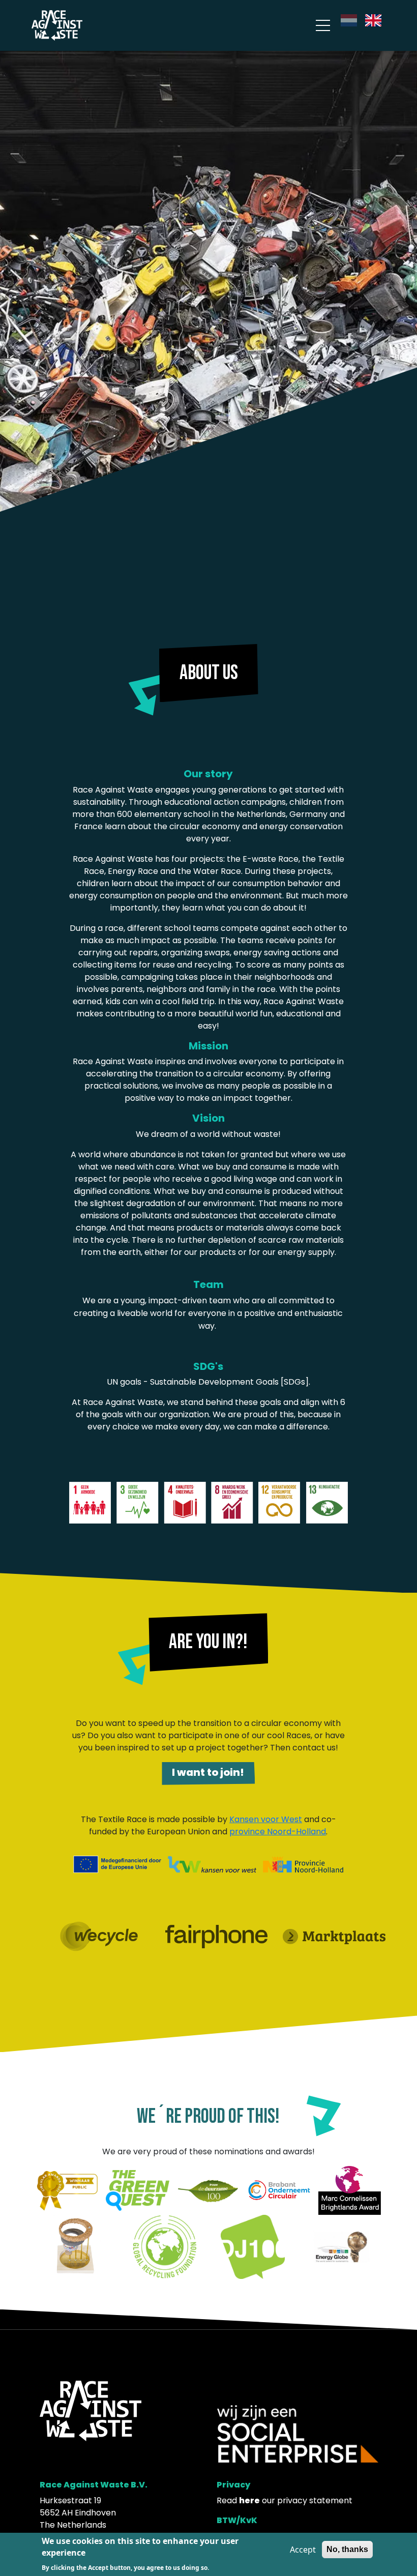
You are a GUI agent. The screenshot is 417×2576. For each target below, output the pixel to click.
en (370, 20)
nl (344, 20)
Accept (303, 2550)
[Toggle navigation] (323, 26)
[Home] (57, 25)
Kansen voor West (266, 1819)
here (249, 2500)
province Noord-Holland (278, 1832)
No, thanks (347, 2549)
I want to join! (208, 1772)
